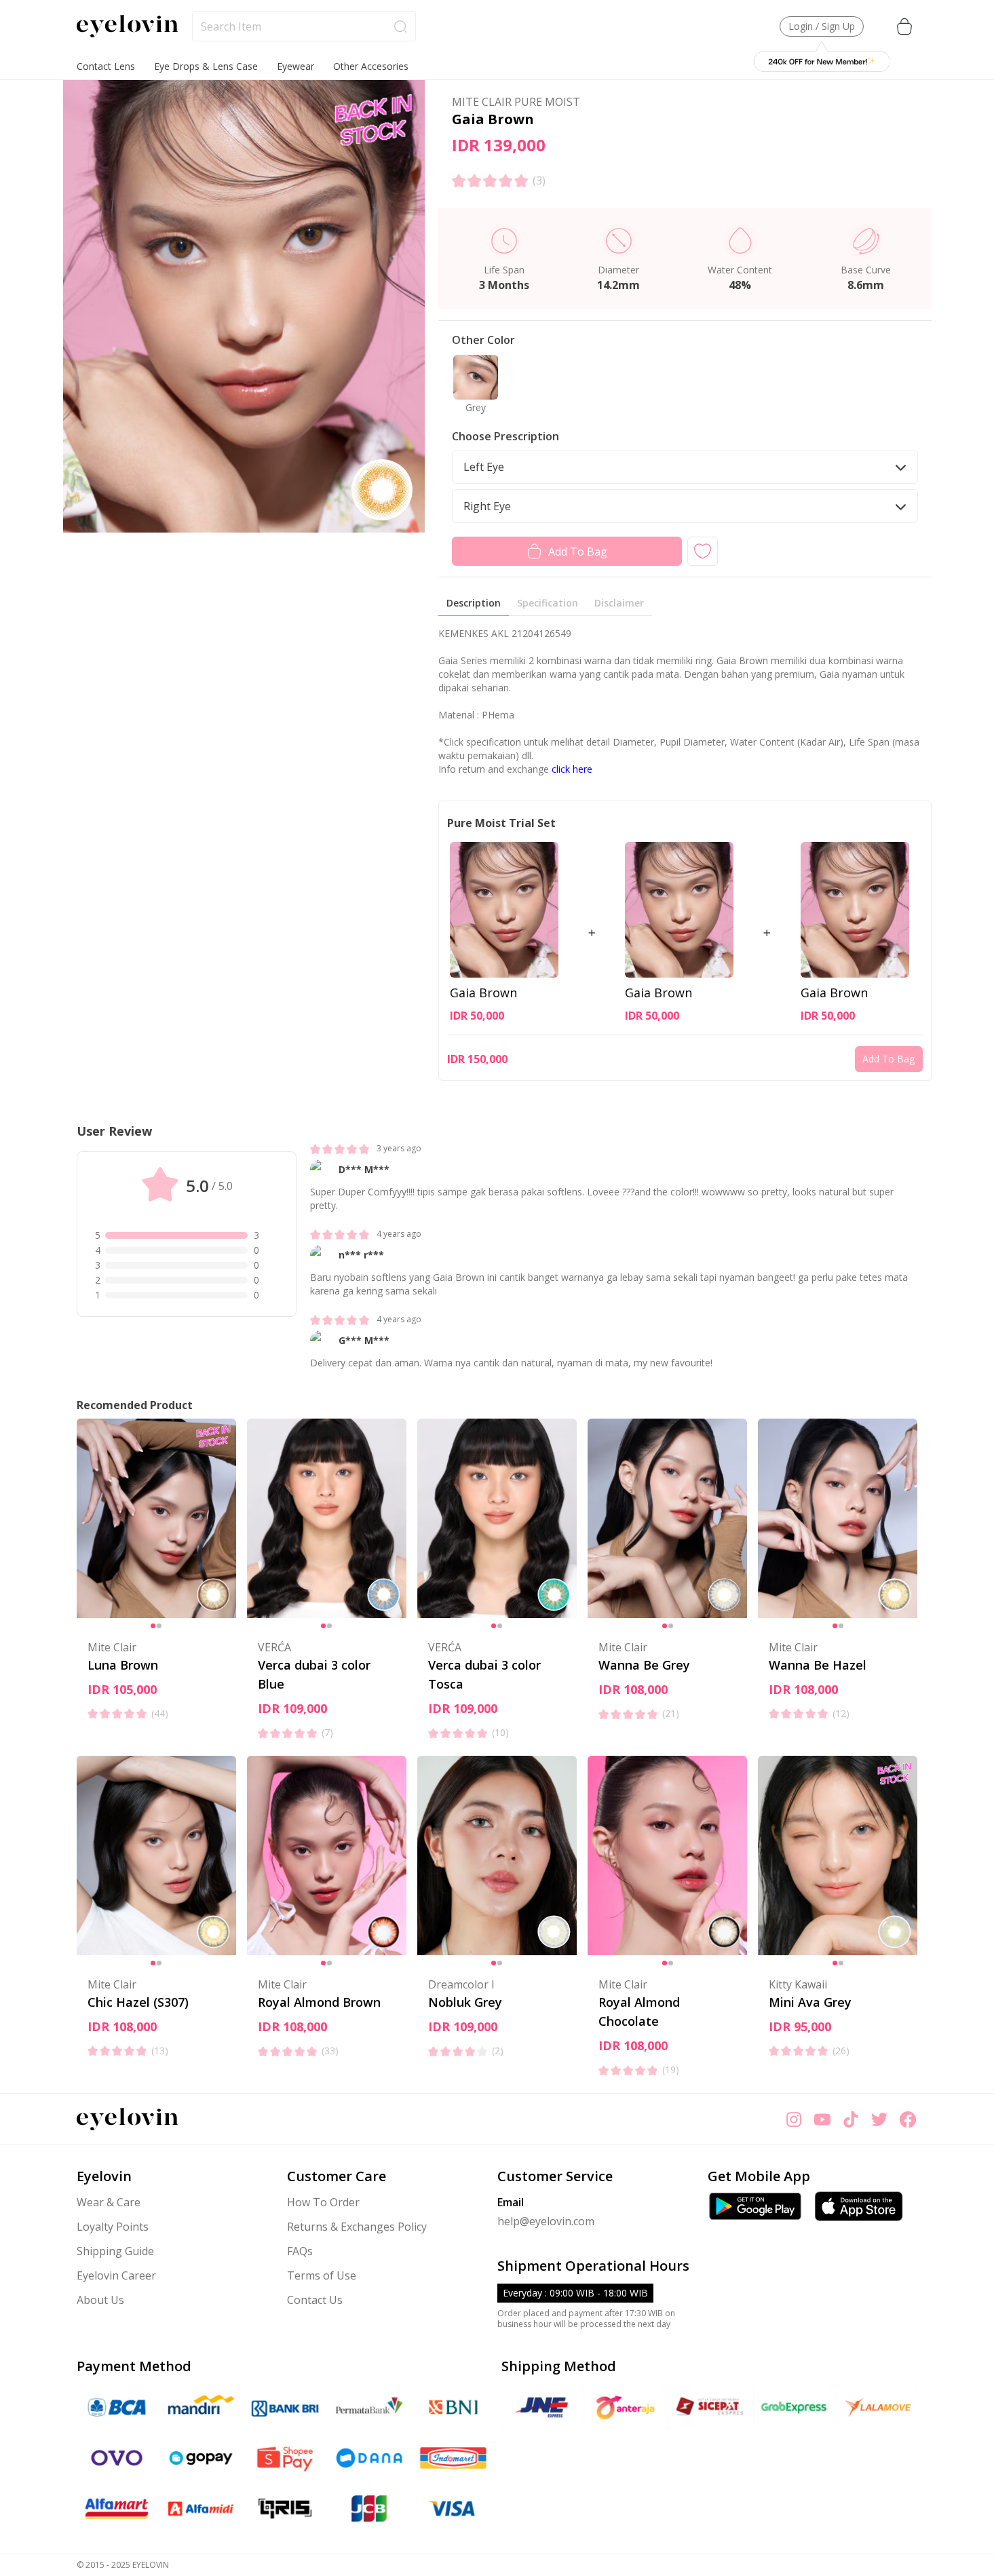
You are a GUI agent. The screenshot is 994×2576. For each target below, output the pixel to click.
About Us (100, 2300)
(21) (671, 1713)
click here (572, 769)
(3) (539, 180)
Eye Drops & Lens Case (206, 66)
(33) (330, 2051)
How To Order (323, 2202)
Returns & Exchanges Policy (357, 2227)
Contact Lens (106, 66)
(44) (160, 1713)
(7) (327, 1732)
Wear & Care (109, 2202)
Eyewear (295, 66)
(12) (841, 1713)
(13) (160, 2051)
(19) (671, 2070)
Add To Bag (578, 552)
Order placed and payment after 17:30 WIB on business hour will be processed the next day (586, 2319)
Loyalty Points (113, 2227)
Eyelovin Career (116, 2275)
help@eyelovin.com (546, 2221)
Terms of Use (322, 2275)
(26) (841, 2051)
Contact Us (315, 2300)
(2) (498, 2051)
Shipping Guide (115, 2251)
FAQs (300, 2251)
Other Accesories (371, 66)
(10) (500, 1732)
